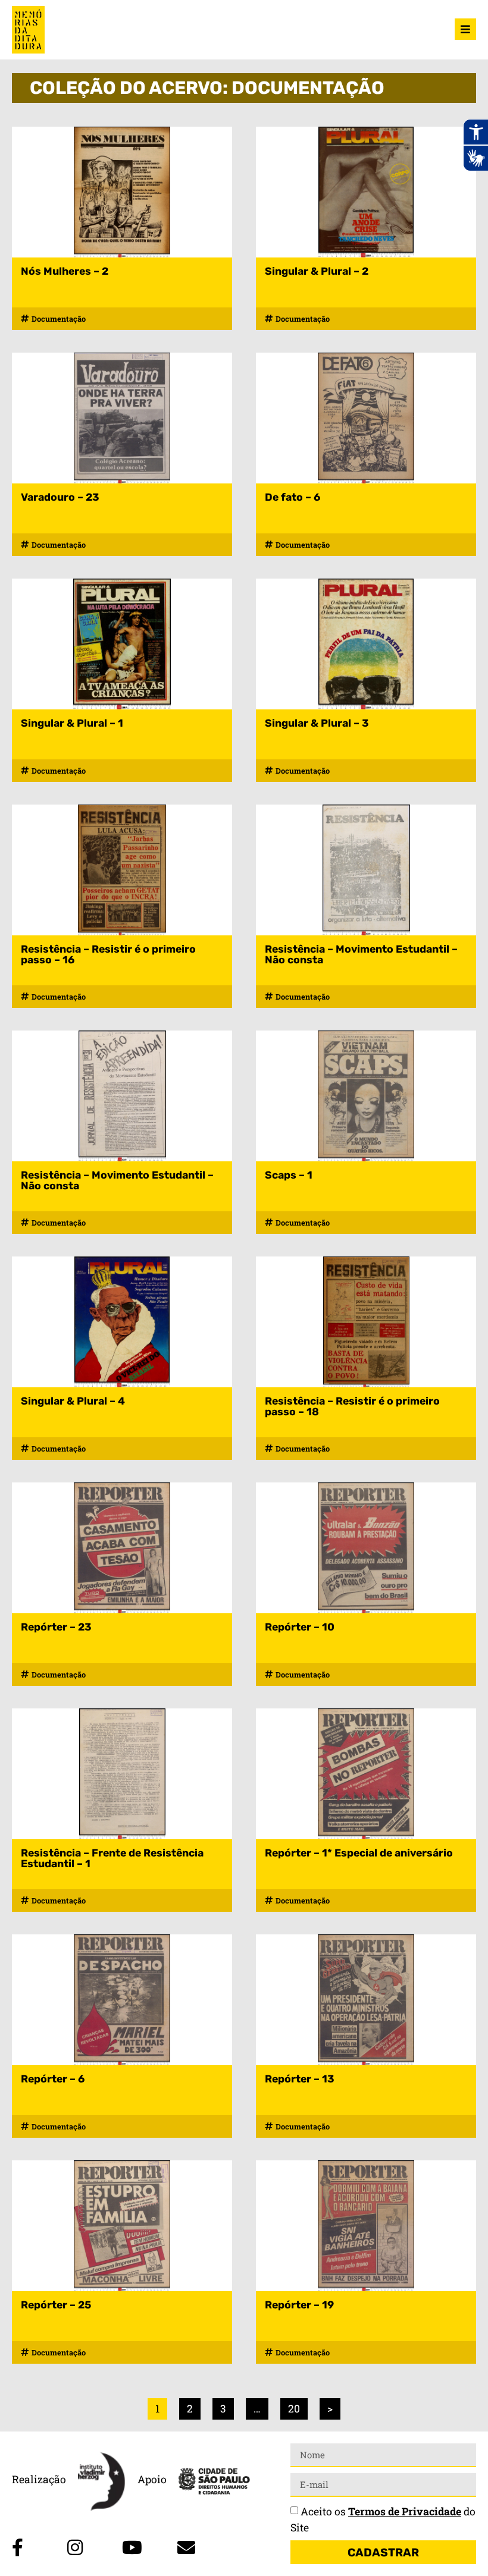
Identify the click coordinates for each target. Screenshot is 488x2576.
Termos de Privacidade (405, 2511)
